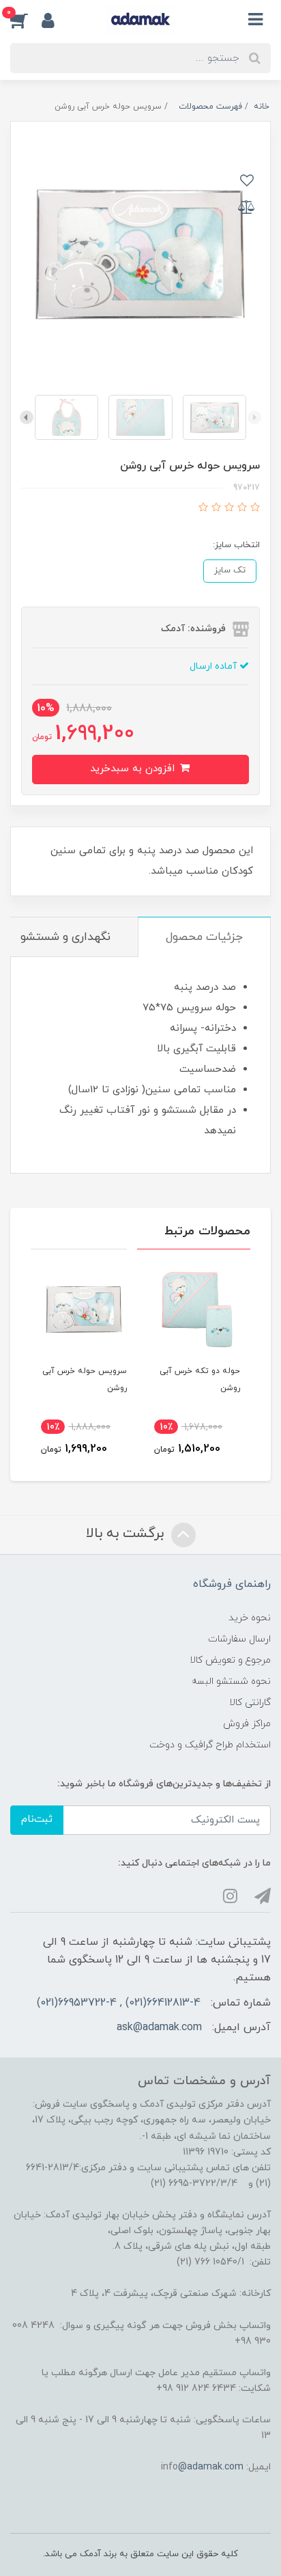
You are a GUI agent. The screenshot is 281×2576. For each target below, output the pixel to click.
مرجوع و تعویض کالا (230, 1660)
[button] (26, 20)
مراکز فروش (247, 1724)
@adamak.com (211, 2467)
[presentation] (254, 417)
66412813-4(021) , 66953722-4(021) (119, 2003)
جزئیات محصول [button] (204, 937)
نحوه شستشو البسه (231, 1681)
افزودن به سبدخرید (134, 769)
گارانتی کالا (250, 1703)
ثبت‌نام (37, 1819)
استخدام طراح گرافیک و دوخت (210, 1745)
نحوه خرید (250, 1618)
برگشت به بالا (127, 1534)
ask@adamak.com (159, 2027)
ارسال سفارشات (239, 1639)
